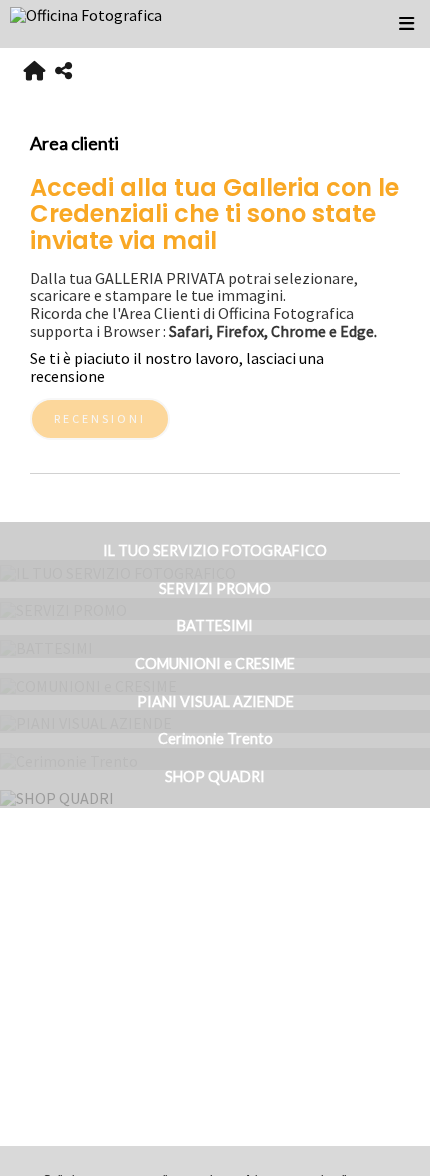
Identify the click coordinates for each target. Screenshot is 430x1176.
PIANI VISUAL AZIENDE (215, 701)
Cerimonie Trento (215, 738)
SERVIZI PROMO (215, 588)
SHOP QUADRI (215, 776)
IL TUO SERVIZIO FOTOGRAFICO (215, 550)
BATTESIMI (215, 625)
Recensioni (100, 418)
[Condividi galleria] (63, 71)
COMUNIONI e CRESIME (215, 663)
